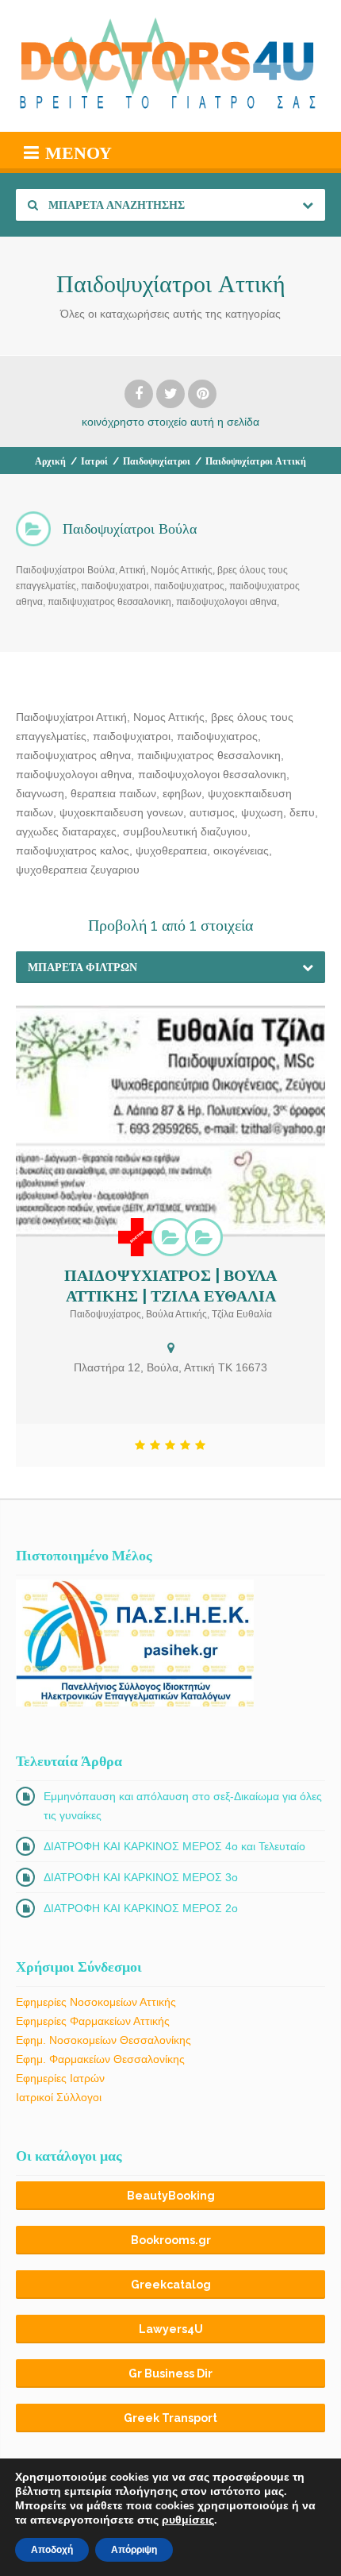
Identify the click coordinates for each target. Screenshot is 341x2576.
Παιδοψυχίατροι (157, 461)
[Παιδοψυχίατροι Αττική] (204, 1237)
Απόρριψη (134, 2550)
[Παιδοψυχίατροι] (170, 1237)
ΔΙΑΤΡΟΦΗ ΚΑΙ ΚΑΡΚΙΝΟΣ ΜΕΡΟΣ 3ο (141, 1877)
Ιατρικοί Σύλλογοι (59, 2097)
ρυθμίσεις (188, 2520)
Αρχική (50, 461)
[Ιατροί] (137, 1237)
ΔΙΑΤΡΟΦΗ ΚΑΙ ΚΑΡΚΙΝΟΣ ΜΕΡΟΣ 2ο (141, 1908)
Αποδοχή (52, 2550)
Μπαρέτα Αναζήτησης (115, 205)
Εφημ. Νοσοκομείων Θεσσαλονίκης (103, 2040)
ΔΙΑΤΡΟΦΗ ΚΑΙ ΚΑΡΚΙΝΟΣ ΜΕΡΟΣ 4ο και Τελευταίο (174, 1846)
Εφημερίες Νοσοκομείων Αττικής (96, 2002)
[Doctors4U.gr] (170, 66)
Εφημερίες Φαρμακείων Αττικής (93, 2021)
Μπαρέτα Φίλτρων (82, 967)
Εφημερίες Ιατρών (60, 2078)
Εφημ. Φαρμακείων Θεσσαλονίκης (100, 2059)
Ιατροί (94, 461)
